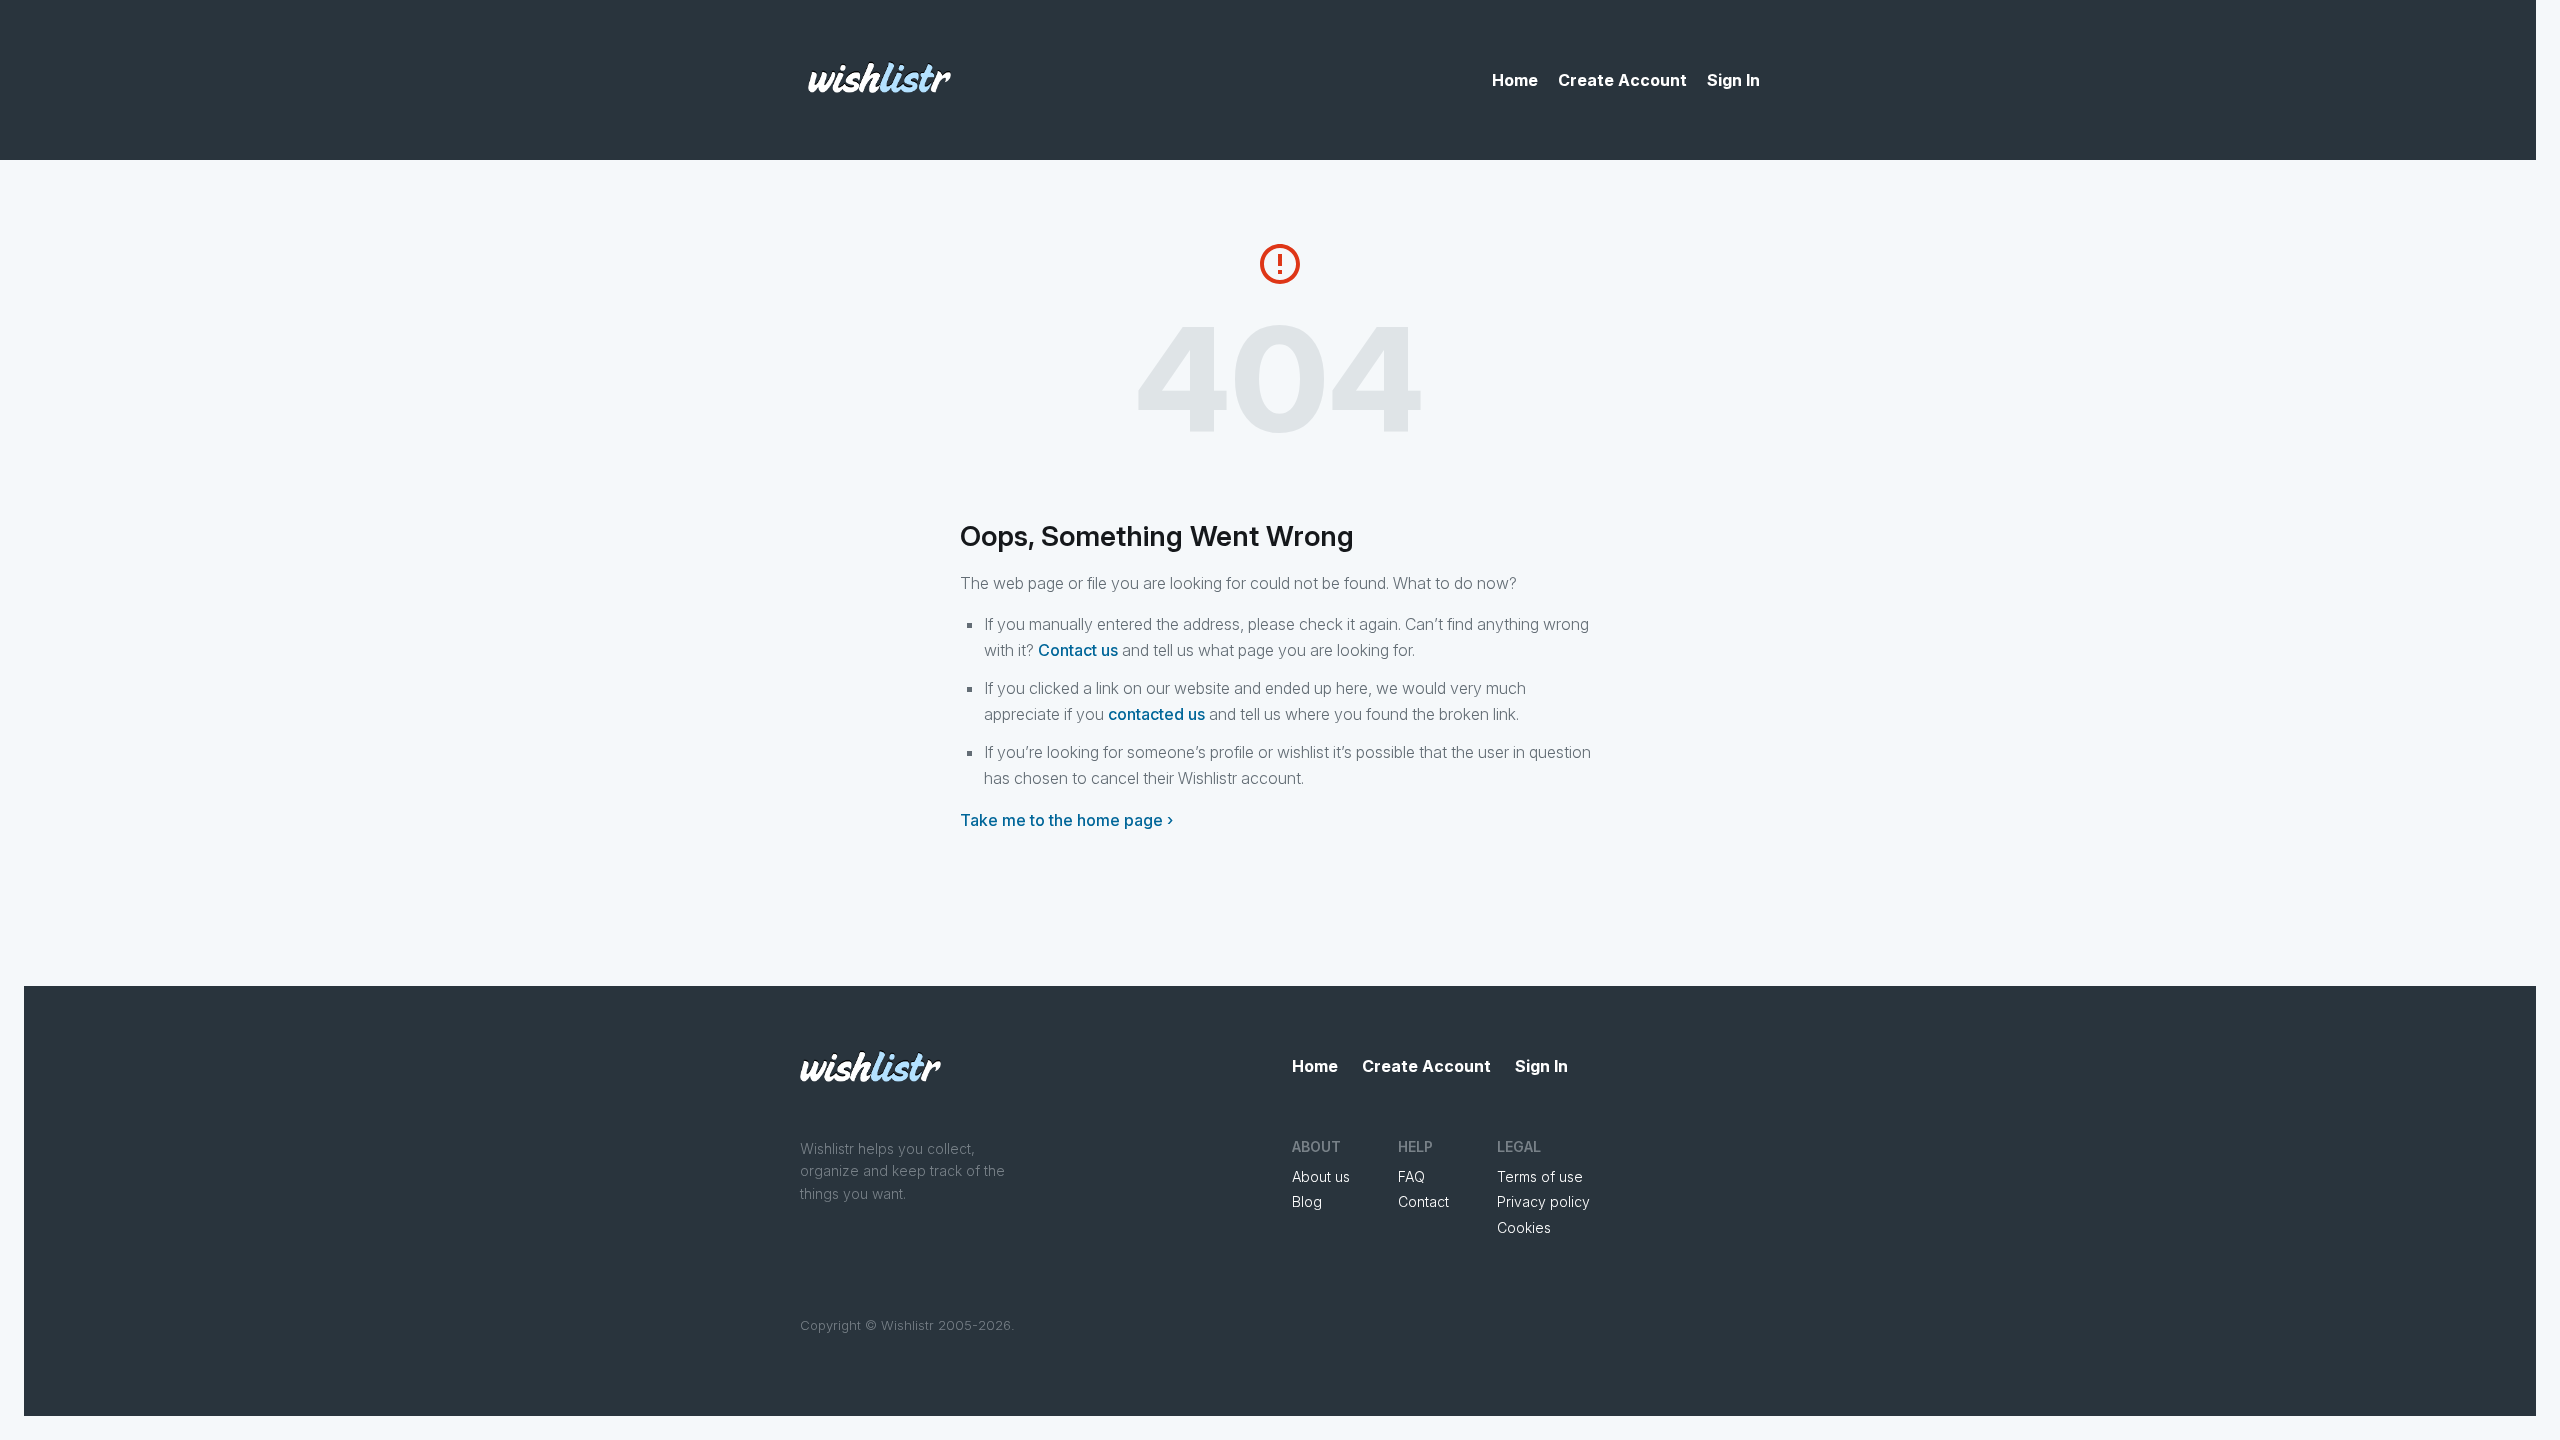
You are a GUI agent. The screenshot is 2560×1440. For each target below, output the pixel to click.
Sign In (1733, 80)
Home (1515, 80)
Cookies (1524, 1227)
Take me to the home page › (1066, 820)
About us (1321, 1176)
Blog (1307, 1201)
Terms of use (1540, 1176)
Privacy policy (1543, 1201)
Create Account (1622, 80)
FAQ (1411, 1176)
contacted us (1156, 714)
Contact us (1078, 650)
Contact (1423, 1201)
